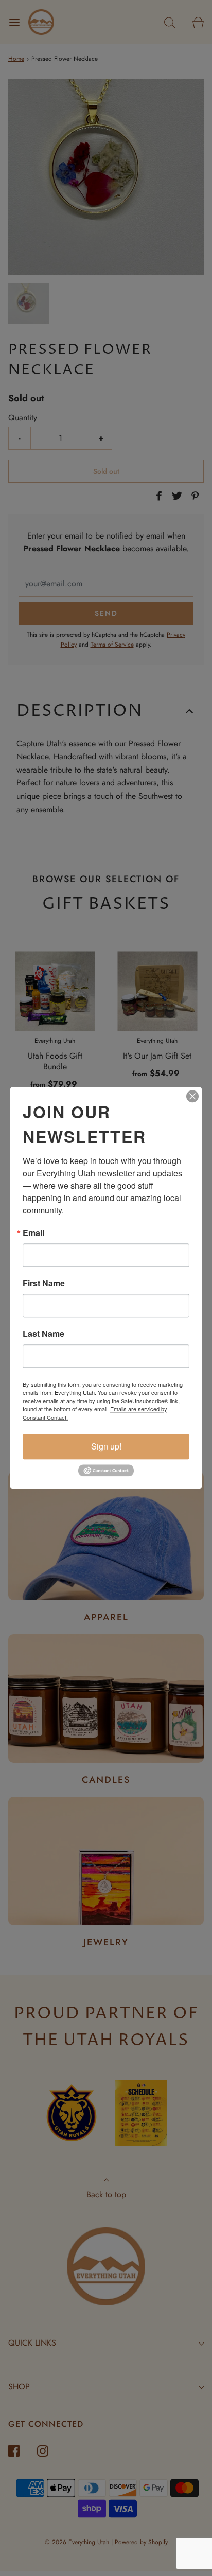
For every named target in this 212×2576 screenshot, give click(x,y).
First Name (44, 1283)
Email (33, 1233)
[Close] (192, 1096)
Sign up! (106, 1446)
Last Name (43, 1334)
